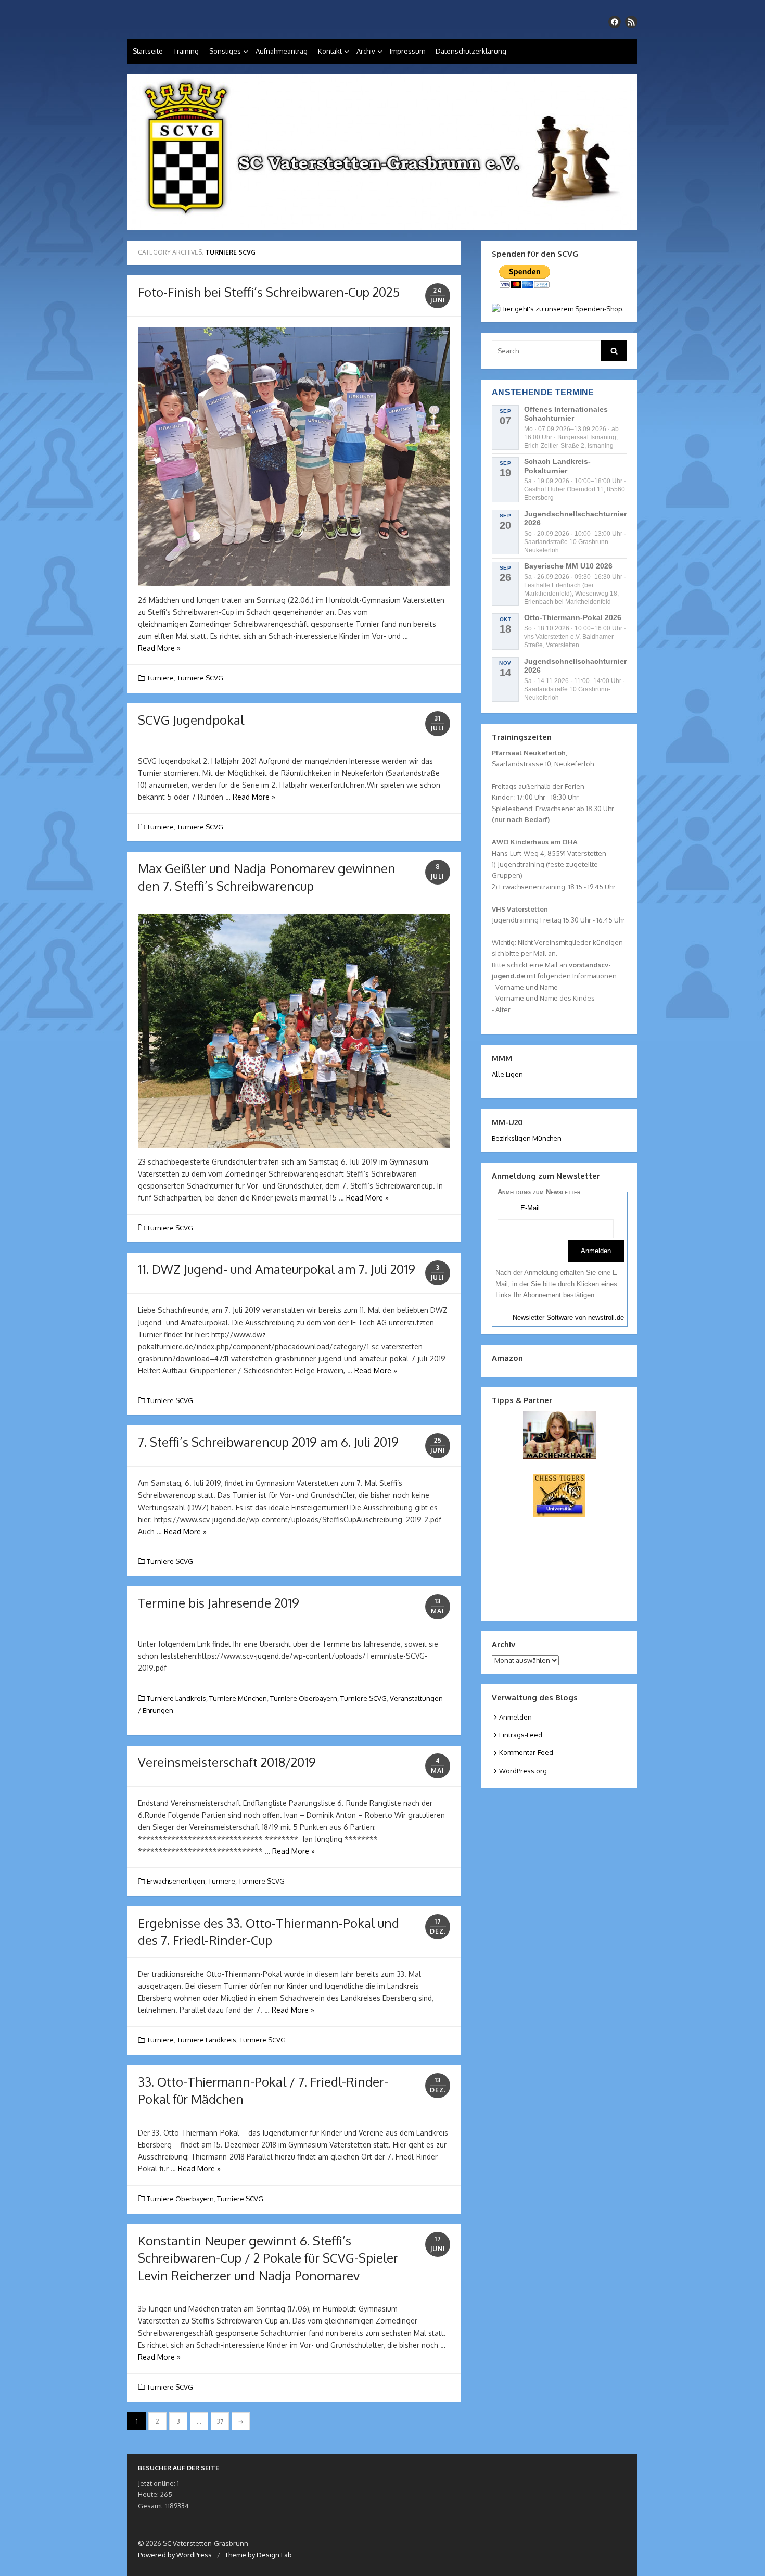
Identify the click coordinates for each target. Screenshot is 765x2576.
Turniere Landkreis (176, 1698)
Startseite (148, 51)
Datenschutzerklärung (471, 51)
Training (186, 51)
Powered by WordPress (175, 2555)
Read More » (159, 648)
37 (220, 2422)
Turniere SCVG (200, 678)
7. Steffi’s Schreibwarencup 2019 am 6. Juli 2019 (268, 1442)
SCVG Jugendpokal (191, 720)
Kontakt (330, 51)
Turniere (160, 678)
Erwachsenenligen (176, 1881)
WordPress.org (523, 1771)
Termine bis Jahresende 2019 (219, 1603)
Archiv (366, 51)
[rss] (631, 22)
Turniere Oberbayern (304, 1698)
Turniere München (238, 1698)
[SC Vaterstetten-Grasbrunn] (382, 152)
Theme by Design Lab (258, 2555)
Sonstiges (225, 51)
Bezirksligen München (527, 1138)
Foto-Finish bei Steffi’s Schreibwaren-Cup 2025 (269, 292)
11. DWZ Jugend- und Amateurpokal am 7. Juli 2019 (277, 1269)
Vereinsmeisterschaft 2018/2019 (227, 1762)
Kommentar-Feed (526, 1752)
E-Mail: (531, 1208)
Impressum (407, 51)
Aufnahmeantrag (282, 51)
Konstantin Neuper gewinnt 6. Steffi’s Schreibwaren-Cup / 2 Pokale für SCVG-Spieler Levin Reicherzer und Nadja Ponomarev (268, 2258)
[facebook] (615, 22)
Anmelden (515, 1717)
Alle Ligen (507, 1074)
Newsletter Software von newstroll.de (568, 1317)
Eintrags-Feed (521, 1735)
